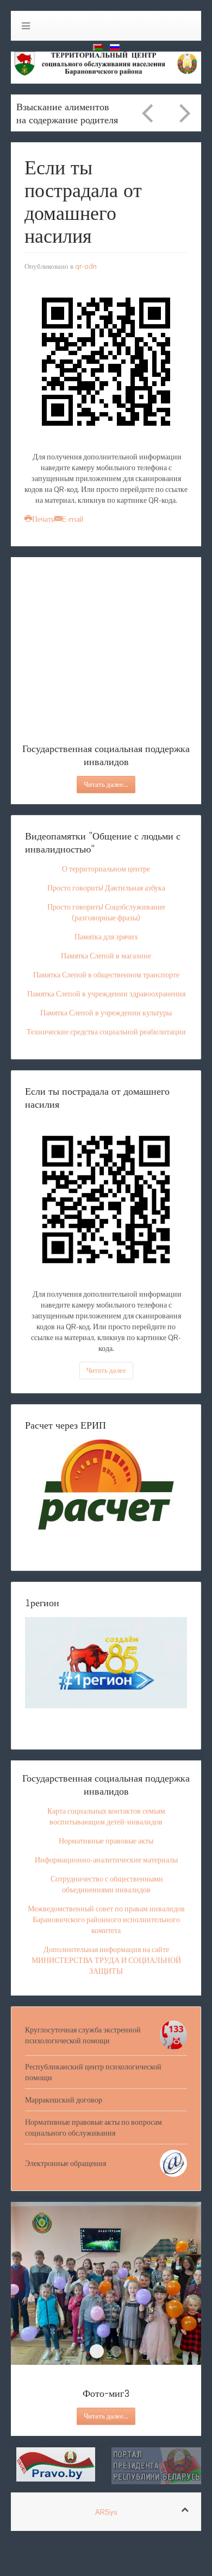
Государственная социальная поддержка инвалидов (106, 706)
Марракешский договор (64, 2100)
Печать (43, 519)
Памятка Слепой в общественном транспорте (106, 975)
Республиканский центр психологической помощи (93, 2072)
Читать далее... (106, 784)
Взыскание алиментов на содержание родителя (67, 113)
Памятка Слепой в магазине (106, 956)
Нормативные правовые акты (106, 1841)
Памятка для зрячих (106, 937)
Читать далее (106, 1370)
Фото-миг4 (116, 2351)
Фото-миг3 (97, 2351)
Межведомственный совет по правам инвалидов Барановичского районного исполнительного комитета (106, 1920)
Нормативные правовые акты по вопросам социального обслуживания (93, 2127)
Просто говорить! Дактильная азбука (106, 888)
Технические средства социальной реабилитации (106, 1032)
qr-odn (86, 266)
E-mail (73, 519)
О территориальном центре (106, 869)
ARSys (106, 2512)
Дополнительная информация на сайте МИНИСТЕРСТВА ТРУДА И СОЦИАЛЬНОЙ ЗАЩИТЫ (106, 1960)
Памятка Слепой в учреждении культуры (106, 1013)
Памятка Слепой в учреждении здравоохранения (106, 994)
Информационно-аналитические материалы (106, 1860)
